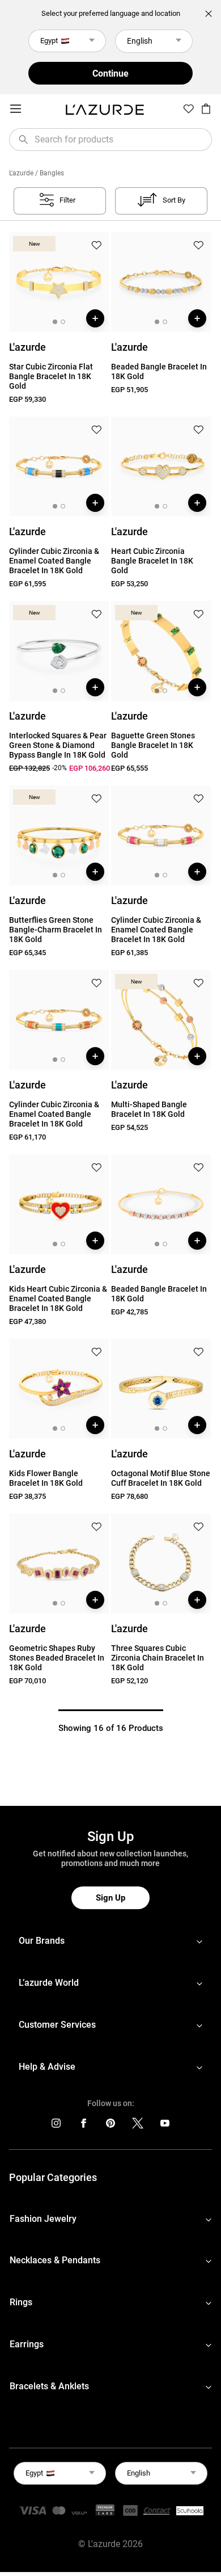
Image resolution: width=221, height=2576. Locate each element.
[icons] (56, 2126)
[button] (96, 246)
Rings (21, 2302)
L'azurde (21, 173)
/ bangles (50, 173)
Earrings (27, 2344)
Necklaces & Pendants (55, 2260)
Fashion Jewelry (43, 2219)
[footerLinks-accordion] (110, 1941)
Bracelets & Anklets (49, 2386)
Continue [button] (110, 73)
